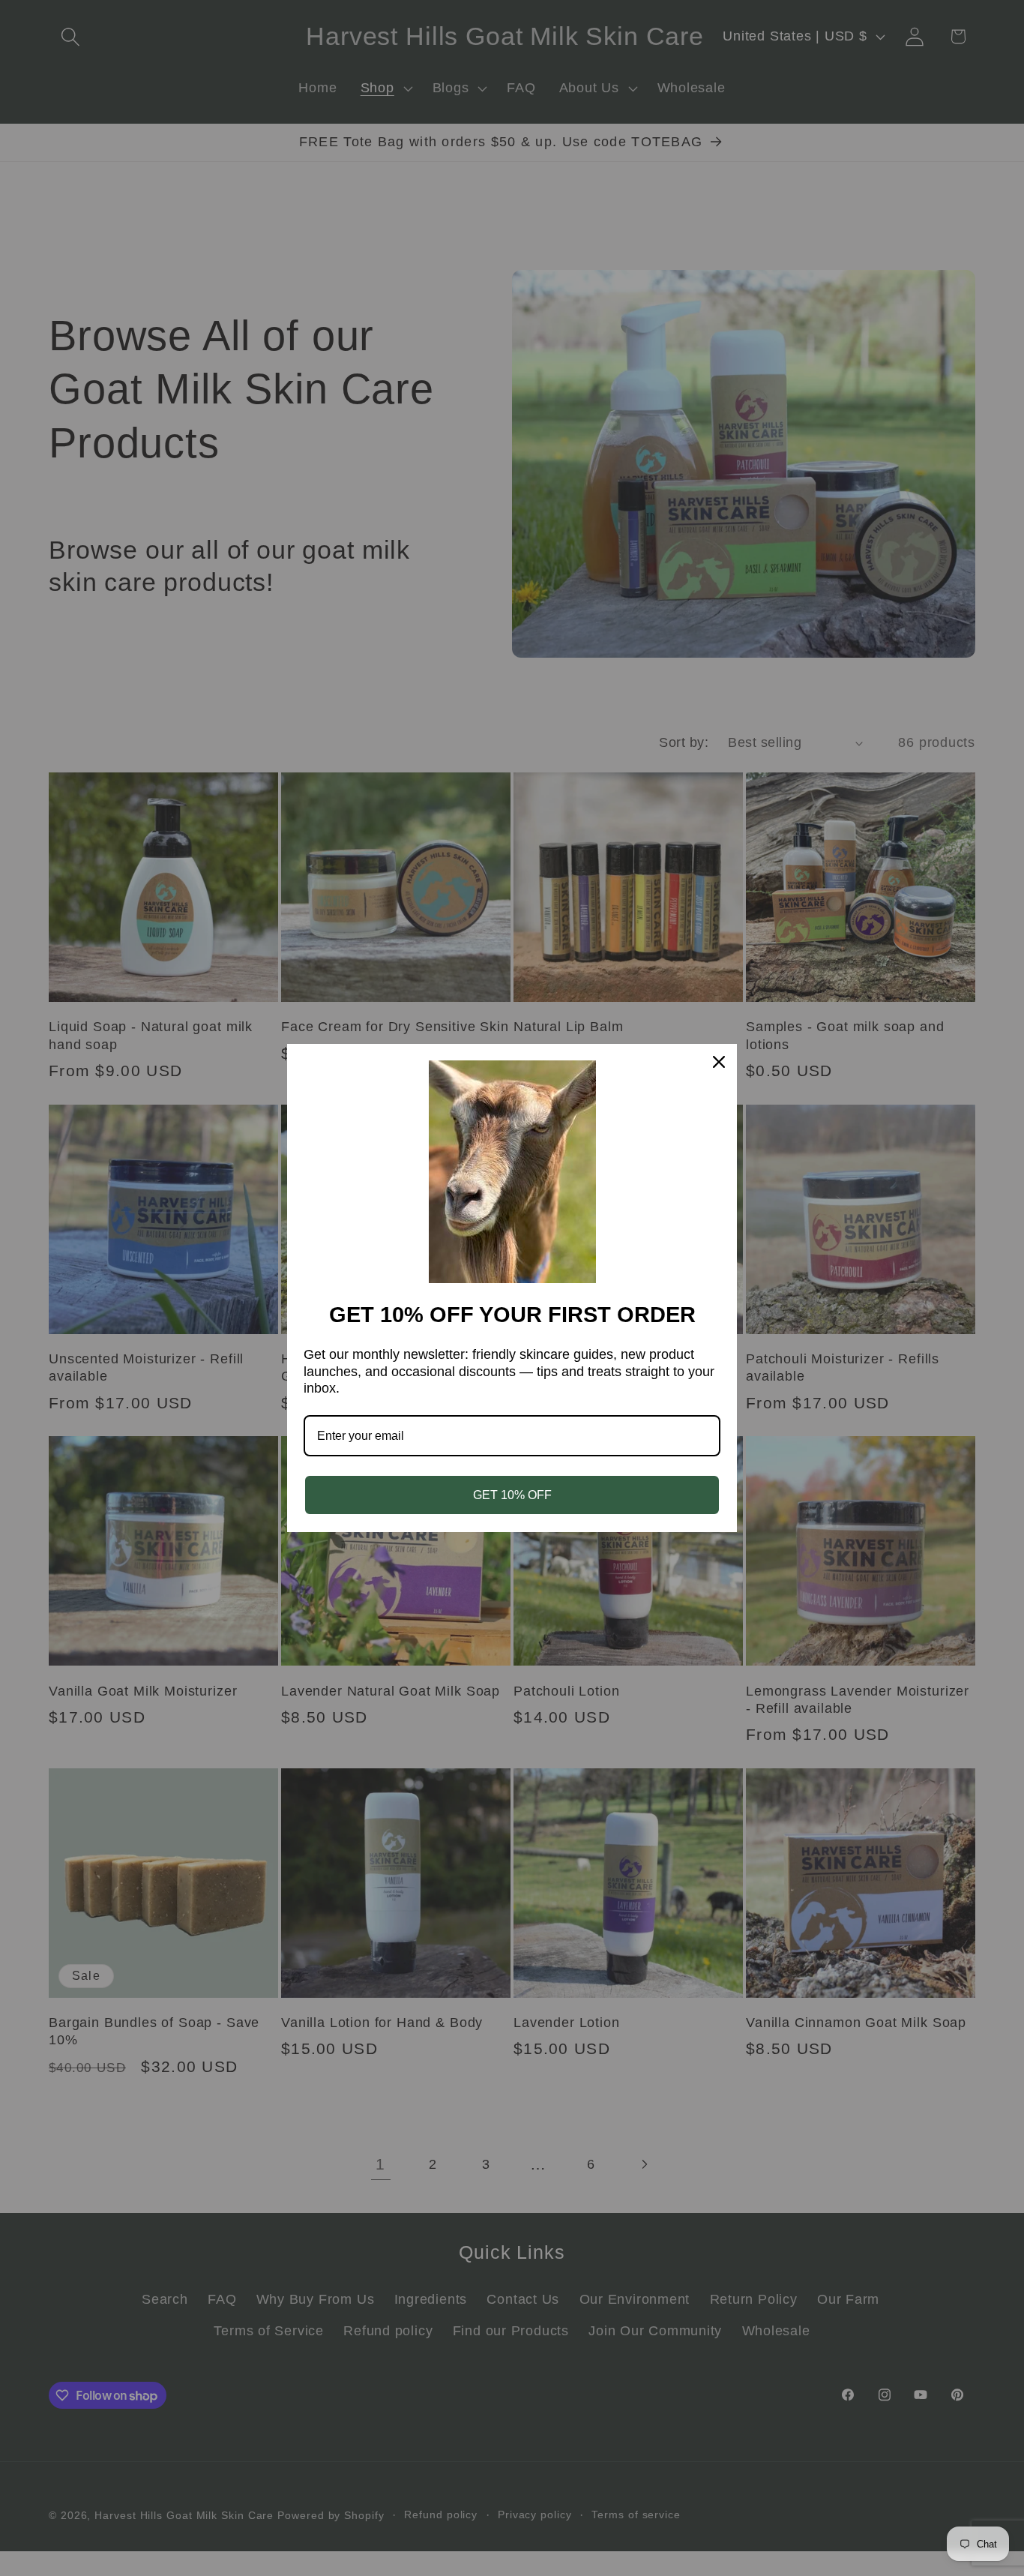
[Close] (719, 1062)
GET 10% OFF (512, 1495)
